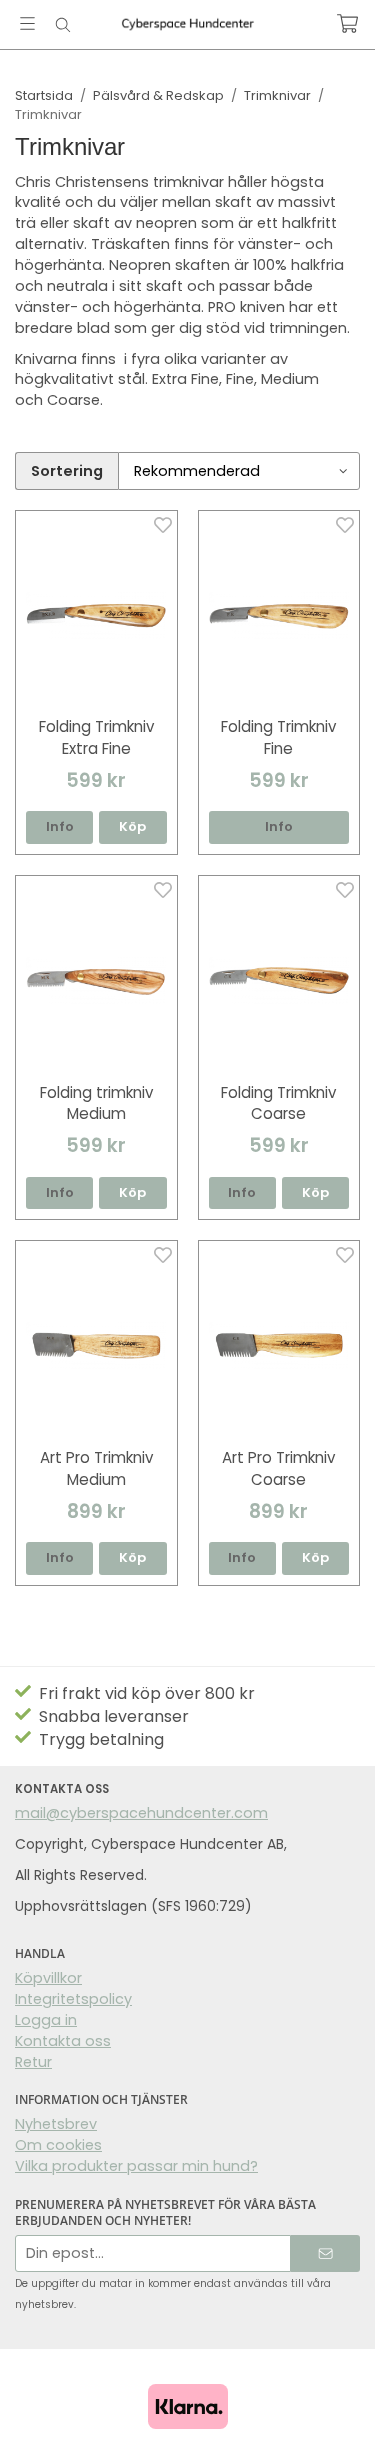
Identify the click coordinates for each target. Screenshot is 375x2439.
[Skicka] (325, 2253)
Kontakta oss (63, 2041)
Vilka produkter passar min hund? (136, 2166)
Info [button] (60, 826)
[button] (132, 827)
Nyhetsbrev (56, 2124)
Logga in (46, 2020)
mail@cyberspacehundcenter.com (141, 1813)
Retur (33, 2062)
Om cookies (58, 2145)
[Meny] (27, 23)
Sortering (67, 471)
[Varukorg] (347, 23)
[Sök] (62, 25)
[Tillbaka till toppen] (332, 2396)
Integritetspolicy (73, 1999)
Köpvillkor (48, 1978)
